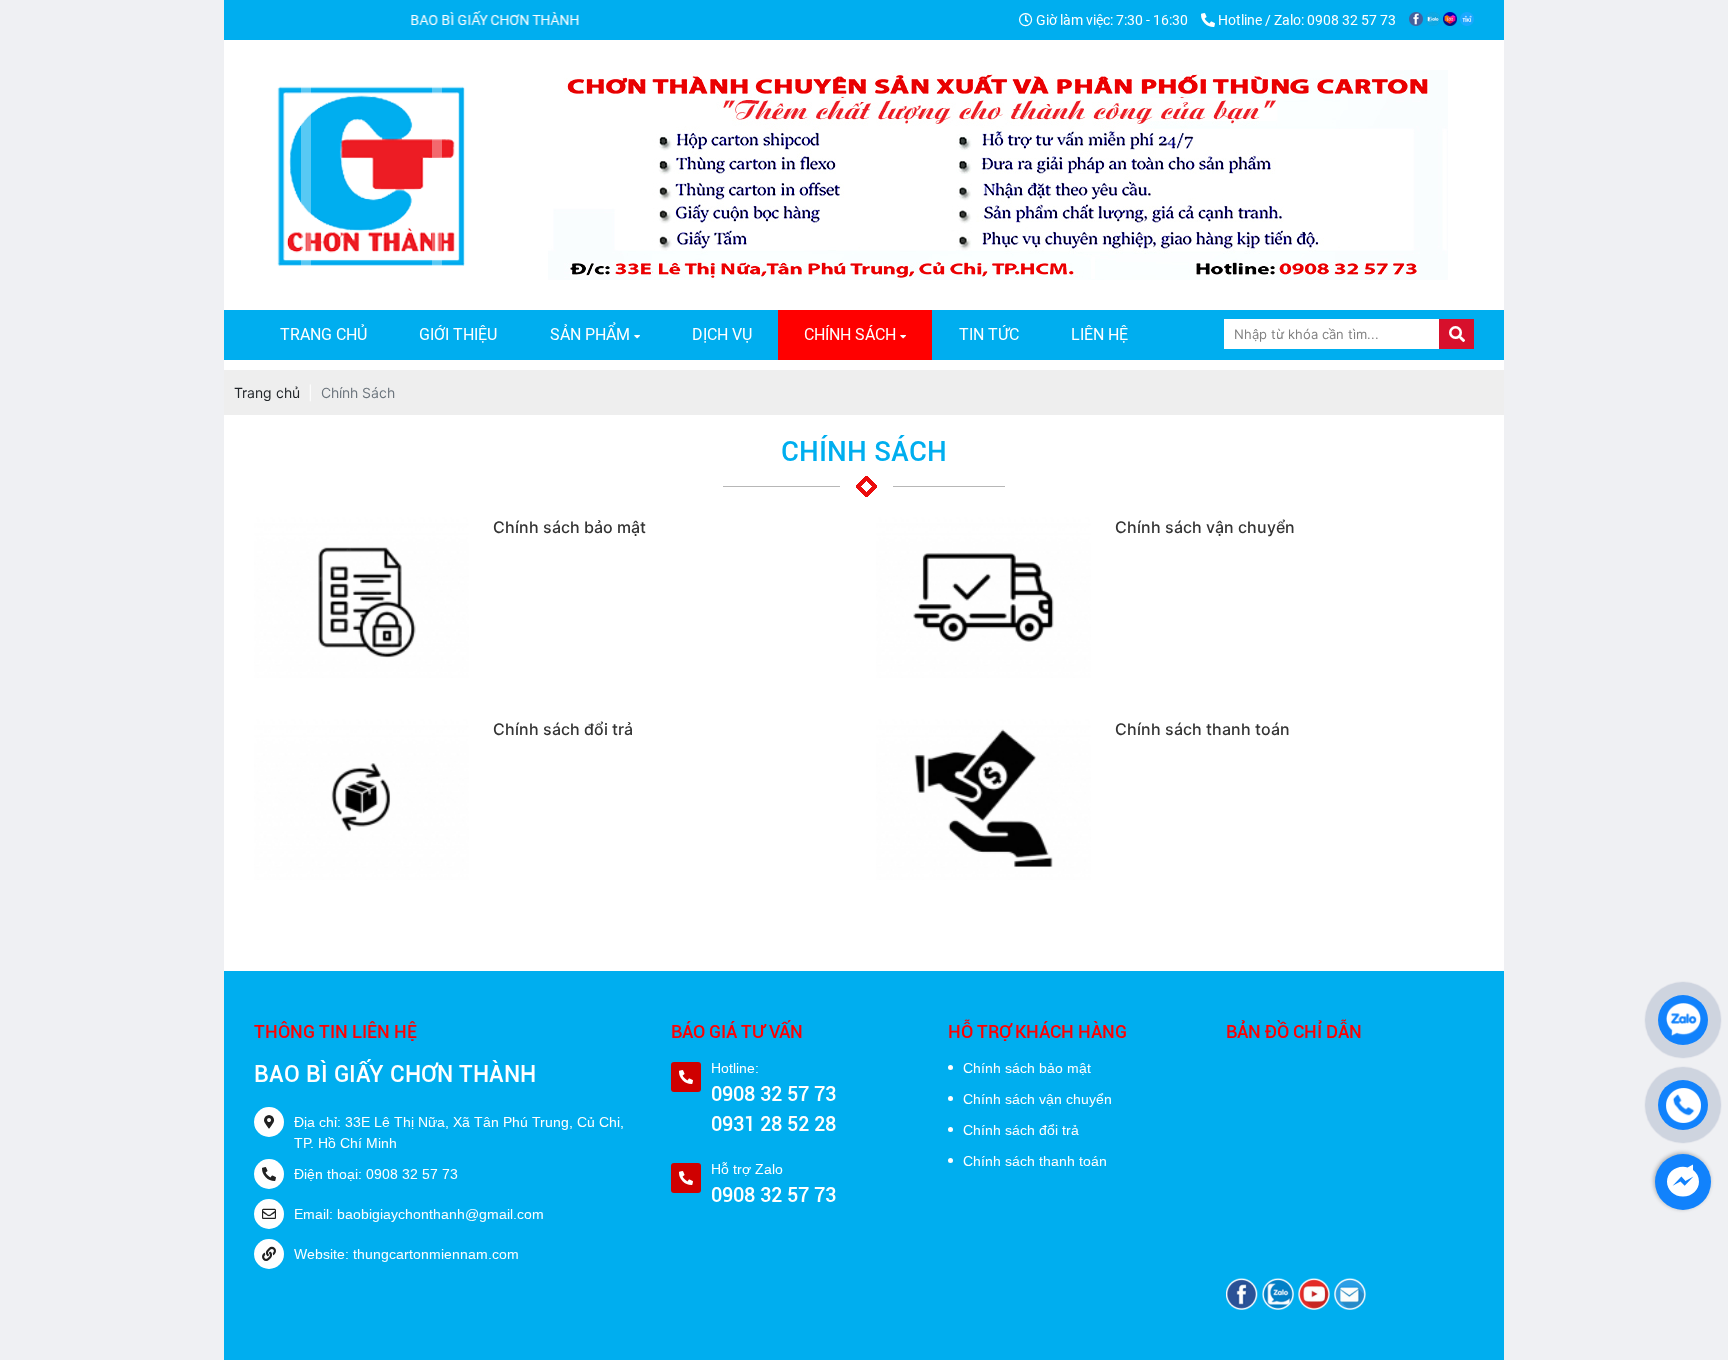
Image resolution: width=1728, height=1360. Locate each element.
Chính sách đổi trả (1021, 1130)
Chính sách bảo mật (1027, 1068)
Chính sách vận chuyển (1037, 1099)
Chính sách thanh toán (1035, 1161)
